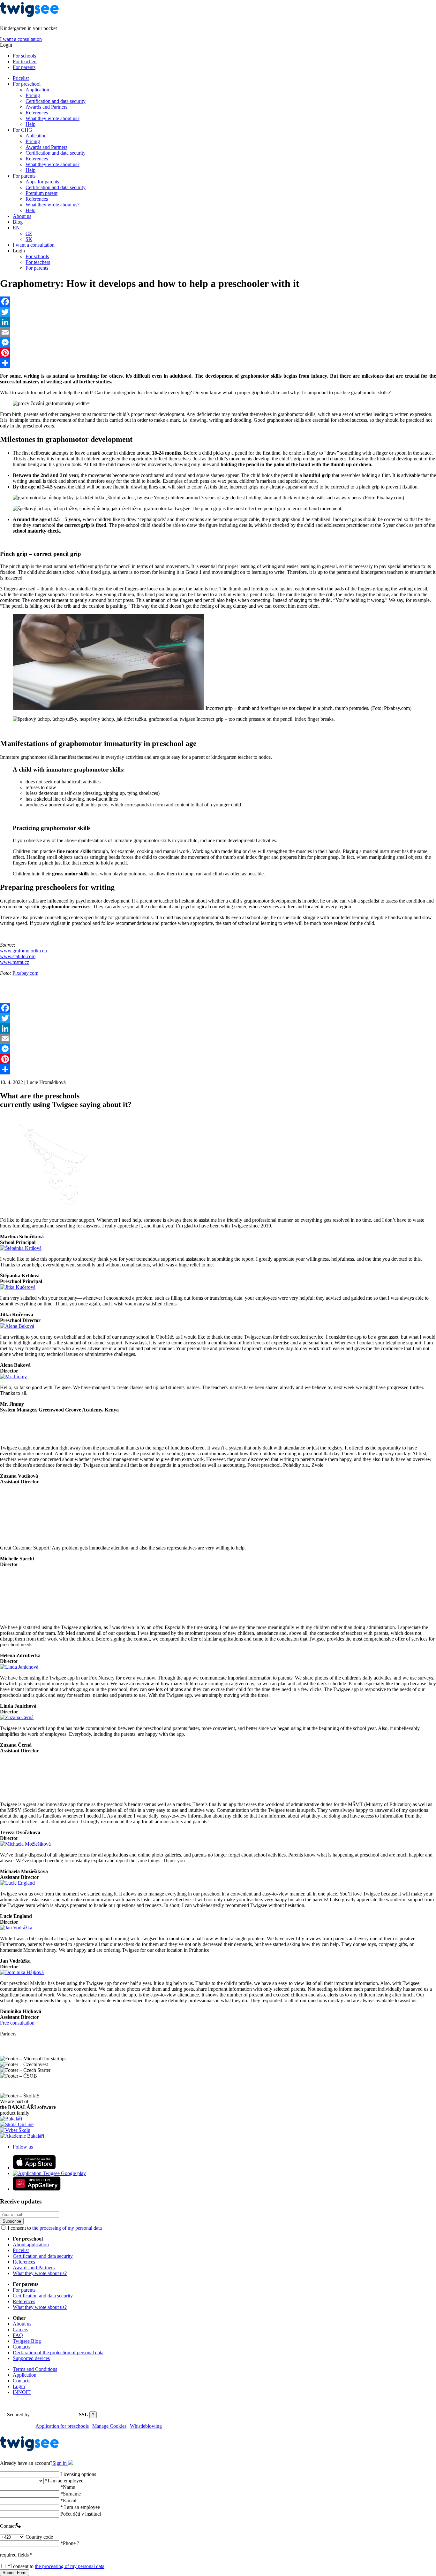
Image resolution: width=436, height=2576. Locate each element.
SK (29, 239)
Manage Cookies (109, 2426)
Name (68, 2487)
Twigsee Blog (27, 2341)
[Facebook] (218, 302)
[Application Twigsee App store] (34, 2168)
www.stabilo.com (18, 956)
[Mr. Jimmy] (13, 1376)
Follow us (23, 2147)
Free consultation (17, 2023)
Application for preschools (62, 2426)
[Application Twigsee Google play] (49, 2173)
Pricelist (21, 78)
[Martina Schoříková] (48, 1209)
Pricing (33, 95)
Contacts (22, 2347)
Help (30, 124)
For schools (24, 56)
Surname (71, 2494)
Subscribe (12, 2221)
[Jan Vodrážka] (16, 1928)
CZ (29, 233)
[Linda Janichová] (19, 1667)
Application (37, 90)
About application (31, 2245)
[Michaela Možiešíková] (25, 1844)
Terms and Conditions (35, 2369)
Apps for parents (42, 182)
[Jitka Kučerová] (18, 1287)
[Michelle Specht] (27, 1537)
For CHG (23, 130)
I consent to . (57, 2566)
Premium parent (41, 193)
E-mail (68, 2500)
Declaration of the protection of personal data (58, 2353)
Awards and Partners (46, 107)
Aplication (36, 136)
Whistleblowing (146, 2426)
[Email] (218, 332)
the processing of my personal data (67, 2228)
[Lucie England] (17, 1883)
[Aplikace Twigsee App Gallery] (37, 2189)
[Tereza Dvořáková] (27, 1793)
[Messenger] (218, 342)
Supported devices (31, 2358)
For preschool (27, 84)
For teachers (25, 62)
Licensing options (78, 2474)
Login (19, 2386)
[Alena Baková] (17, 1326)
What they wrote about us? (53, 118)
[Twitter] (218, 312)
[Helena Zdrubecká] (12, 1616)
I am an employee (64, 2481)
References (37, 113)
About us (22, 216)
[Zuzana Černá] (17, 1717)
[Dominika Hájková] (22, 1972)
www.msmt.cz (15, 962)
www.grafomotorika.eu (23, 951)
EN (16, 228)
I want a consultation (21, 39)
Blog (18, 222)
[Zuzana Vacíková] (15, 1437)
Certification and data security (56, 101)
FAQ (18, 2335)
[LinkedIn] (218, 322)
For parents (24, 67)
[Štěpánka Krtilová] (21, 1248)
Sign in (60, 2463)
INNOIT (22, 2392)
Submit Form (15, 2573)
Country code (39, 2537)
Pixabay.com (25, 973)
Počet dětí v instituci (81, 2514)
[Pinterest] (218, 353)
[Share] (218, 363)
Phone (70, 2543)
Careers (20, 2330)
